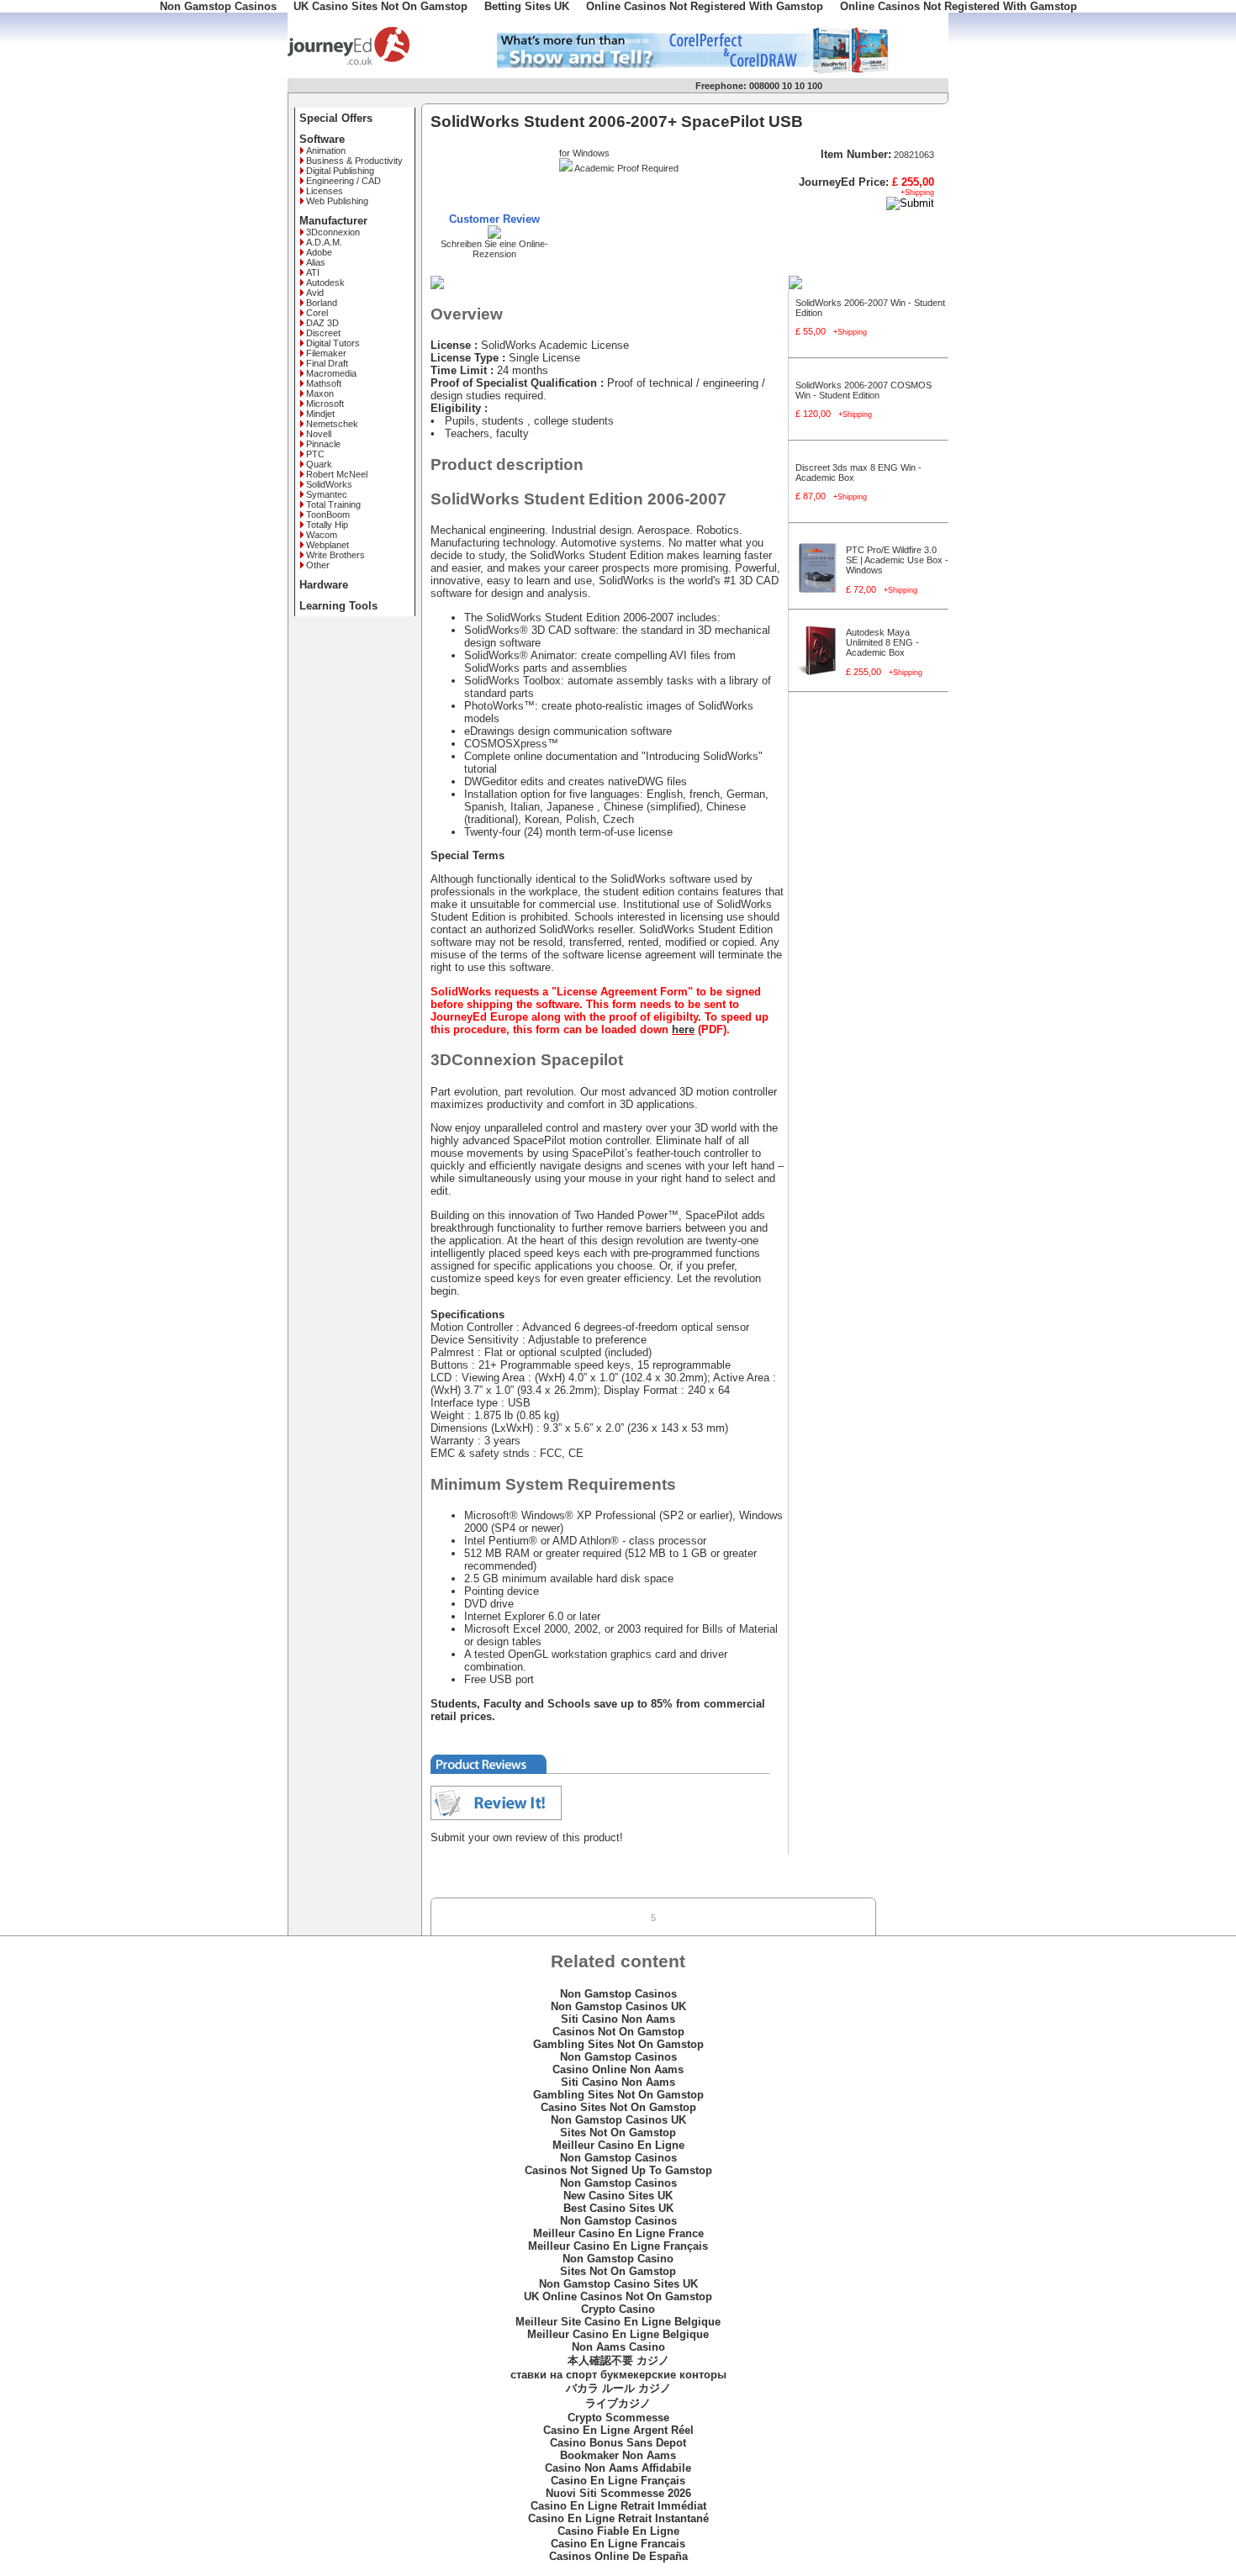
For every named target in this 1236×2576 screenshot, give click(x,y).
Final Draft (327, 363)
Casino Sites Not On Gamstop (618, 2107)
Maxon (320, 393)
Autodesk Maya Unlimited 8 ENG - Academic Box (882, 642)
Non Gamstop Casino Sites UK (618, 2284)
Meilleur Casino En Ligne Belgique (618, 2334)
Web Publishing (337, 201)
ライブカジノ (618, 2403)
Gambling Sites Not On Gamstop (618, 2044)
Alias (316, 262)
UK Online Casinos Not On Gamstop (618, 2296)
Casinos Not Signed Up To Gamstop (618, 2170)
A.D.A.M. (324, 242)
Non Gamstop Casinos (618, 1994)
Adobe (319, 252)
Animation (326, 150)
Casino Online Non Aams (618, 2069)
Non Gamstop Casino (618, 2259)
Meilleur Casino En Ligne (618, 2145)
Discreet (323, 333)
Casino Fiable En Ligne (618, 2531)
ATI (313, 272)
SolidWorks (329, 484)
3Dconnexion (333, 232)
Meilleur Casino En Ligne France (618, 2233)
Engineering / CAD (343, 181)
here (683, 1029)
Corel (317, 313)
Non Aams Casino (618, 2347)
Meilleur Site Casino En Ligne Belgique (618, 2322)
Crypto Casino (618, 2309)
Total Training (333, 504)
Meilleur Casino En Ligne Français (618, 2246)
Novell (319, 434)
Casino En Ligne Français (618, 2481)
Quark (319, 464)
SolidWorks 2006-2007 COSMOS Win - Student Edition (864, 390)
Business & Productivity (354, 161)
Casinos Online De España (618, 2556)
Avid (315, 293)
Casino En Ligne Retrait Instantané (618, 2518)
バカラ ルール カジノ (618, 2388)
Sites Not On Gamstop (618, 2133)
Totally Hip (327, 525)
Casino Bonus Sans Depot (618, 2443)
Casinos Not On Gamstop (618, 2032)
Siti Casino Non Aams (618, 2019)
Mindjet (320, 414)
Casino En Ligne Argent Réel (618, 2430)
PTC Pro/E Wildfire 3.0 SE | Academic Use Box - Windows (897, 560)
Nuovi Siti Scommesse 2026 (618, 2493)
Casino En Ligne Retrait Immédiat (618, 2506)
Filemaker (326, 353)
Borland (322, 303)
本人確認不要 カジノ (618, 2360)
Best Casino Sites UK (618, 2208)
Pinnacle (323, 444)
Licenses (325, 191)
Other (318, 565)
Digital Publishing (340, 171)
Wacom (322, 535)
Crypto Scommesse (618, 2418)
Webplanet (327, 545)
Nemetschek (332, 424)
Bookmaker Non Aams (618, 2455)
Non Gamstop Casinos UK (618, 2006)
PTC (315, 454)
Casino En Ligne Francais (618, 2544)
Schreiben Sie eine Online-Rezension (494, 249)
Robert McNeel (337, 474)
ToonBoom (328, 515)
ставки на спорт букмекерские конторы (618, 2375)
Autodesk (325, 282)
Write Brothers (335, 555)
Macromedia (331, 373)
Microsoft (325, 404)
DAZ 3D (322, 323)
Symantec (327, 494)
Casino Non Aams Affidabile (618, 2468)
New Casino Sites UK (618, 2196)
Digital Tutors (333, 343)
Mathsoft (324, 383)
